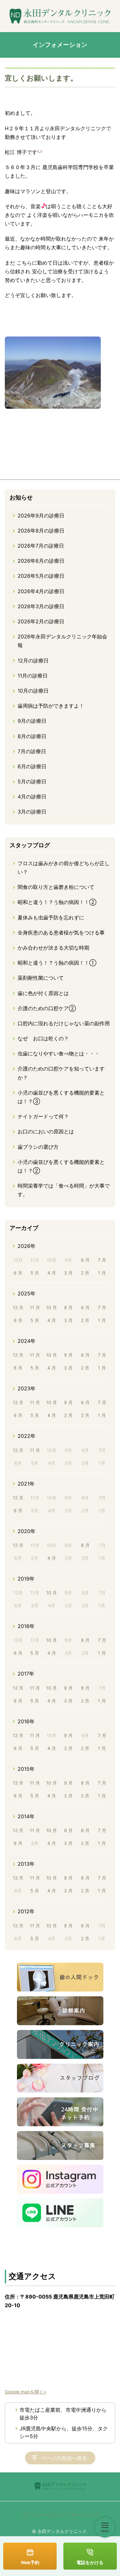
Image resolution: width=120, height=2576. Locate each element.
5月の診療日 (32, 781)
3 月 (68, 1273)
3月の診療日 (32, 812)
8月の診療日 (32, 736)
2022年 (27, 1436)
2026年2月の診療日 (41, 621)
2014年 (26, 1816)
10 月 (52, 1307)
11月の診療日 (33, 676)
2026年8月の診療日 (41, 531)
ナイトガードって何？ (43, 1116)
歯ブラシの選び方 (38, 1147)
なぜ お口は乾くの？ (43, 1038)
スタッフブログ (30, 845)
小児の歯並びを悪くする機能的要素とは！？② (61, 1166)
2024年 (27, 1341)
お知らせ (21, 497)
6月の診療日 (32, 766)
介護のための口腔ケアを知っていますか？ (61, 1073)
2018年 (26, 1626)
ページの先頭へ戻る (64, 2458)
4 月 (52, 1273)
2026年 (27, 1246)
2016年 (26, 1721)
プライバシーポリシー (44, 2515)
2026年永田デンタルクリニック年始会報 (62, 641)
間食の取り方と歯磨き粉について (56, 887)
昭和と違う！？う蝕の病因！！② (57, 902)
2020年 (27, 1531)
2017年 (26, 1674)
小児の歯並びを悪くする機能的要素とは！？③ (61, 1097)
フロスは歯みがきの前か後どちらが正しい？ (64, 868)
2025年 (27, 1293)
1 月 (102, 1273)
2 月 (85, 1273)
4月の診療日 (32, 797)
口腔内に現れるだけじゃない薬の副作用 (64, 1023)
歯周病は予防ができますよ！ (51, 706)
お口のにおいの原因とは (46, 1131)
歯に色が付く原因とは (43, 993)
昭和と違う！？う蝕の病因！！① (57, 963)
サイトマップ (85, 2515)
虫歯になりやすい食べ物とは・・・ (59, 1053)
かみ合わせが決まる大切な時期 (53, 948)
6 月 (18, 1273)
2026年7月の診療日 (41, 546)
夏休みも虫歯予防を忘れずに (51, 917)
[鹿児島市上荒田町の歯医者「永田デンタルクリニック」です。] (60, 16)
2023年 (27, 1388)
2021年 (26, 1484)
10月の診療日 (33, 691)
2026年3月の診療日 (41, 606)
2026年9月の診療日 (41, 516)
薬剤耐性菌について (41, 978)
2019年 (26, 1579)
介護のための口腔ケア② (47, 1008)
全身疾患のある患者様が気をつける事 (61, 933)
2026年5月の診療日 (41, 576)
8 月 (85, 1260)
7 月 (102, 1260)
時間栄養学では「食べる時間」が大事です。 (64, 1190)
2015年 (26, 1769)
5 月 (35, 1273)
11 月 (35, 1307)
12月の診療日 (33, 661)
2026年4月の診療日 (41, 591)
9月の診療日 (32, 721)
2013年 (26, 1864)
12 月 (18, 1307)
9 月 (68, 1307)
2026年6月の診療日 (41, 561)
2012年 (26, 1911)
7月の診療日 (32, 751)
